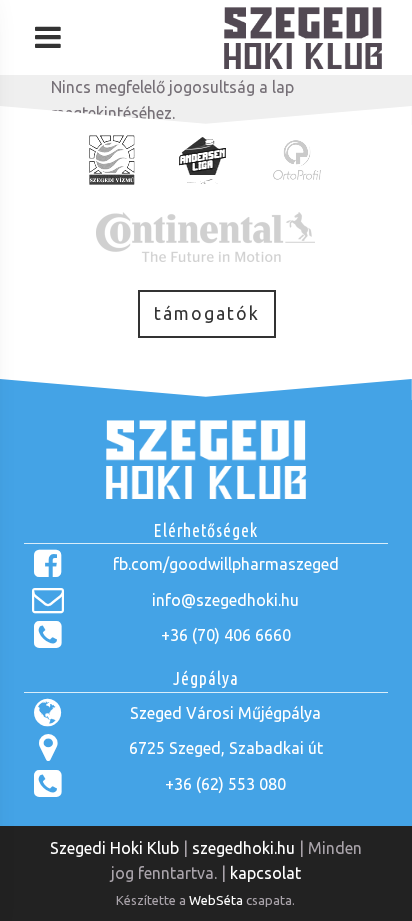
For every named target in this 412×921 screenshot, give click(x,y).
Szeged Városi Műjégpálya (225, 713)
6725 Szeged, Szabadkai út (226, 748)
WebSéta (216, 900)
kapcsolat (265, 873)
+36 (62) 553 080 (225, 784)
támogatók (207, 313)
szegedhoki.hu (243, 848)
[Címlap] (303, 63)
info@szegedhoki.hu (225, 600)
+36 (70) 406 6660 (226, 635)
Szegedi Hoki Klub (114, 848)
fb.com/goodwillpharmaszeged (226, 564)
